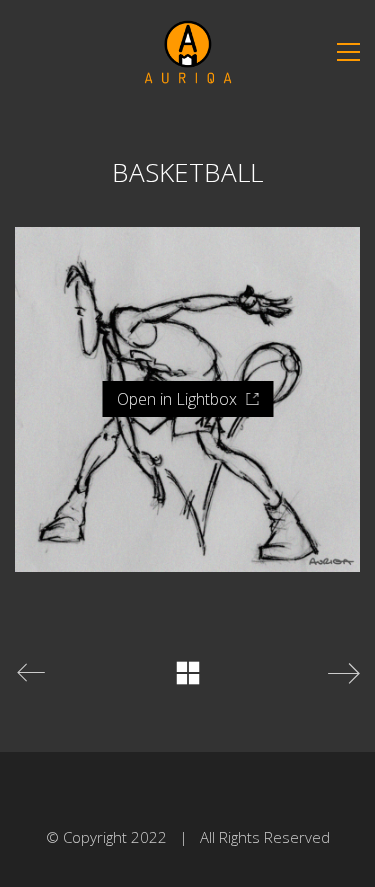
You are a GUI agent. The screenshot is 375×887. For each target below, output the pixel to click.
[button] (348, 52)
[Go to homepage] (188, 52)
